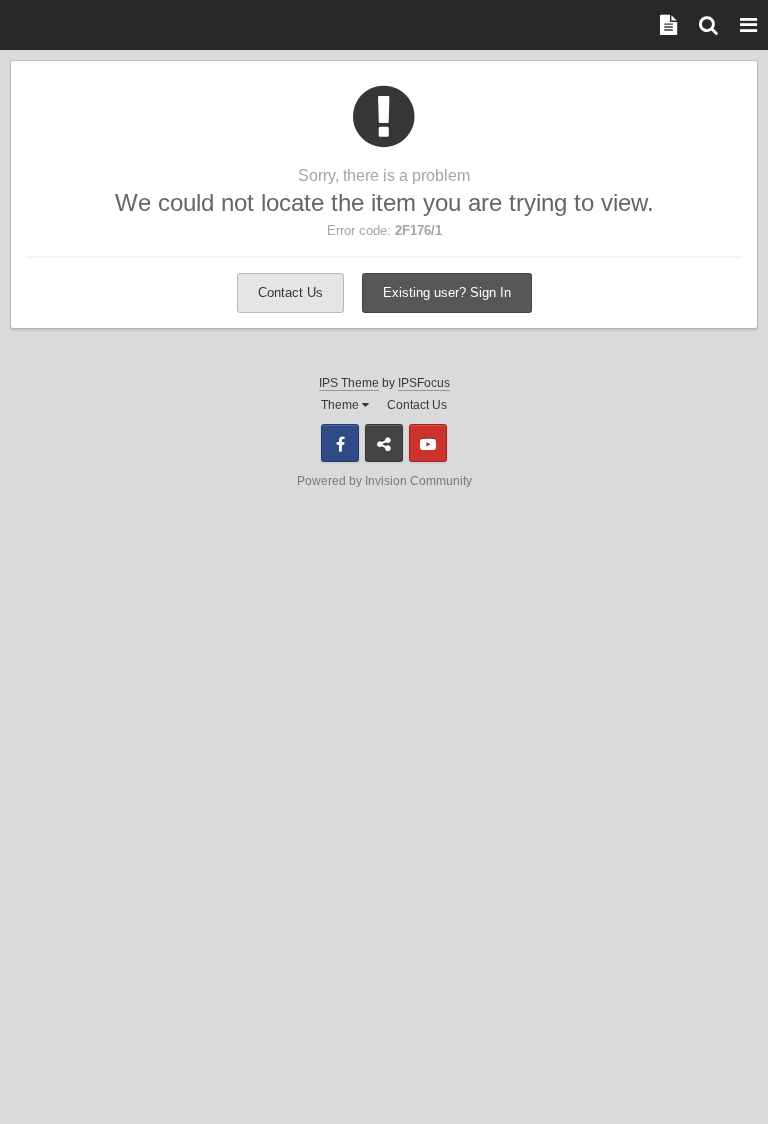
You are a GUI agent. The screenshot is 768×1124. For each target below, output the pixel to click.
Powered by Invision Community (384, 481)
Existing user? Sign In (447, 292)
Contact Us (290, 292)
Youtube (428, 443)
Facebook (340, 443)
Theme (341, 405)
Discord (384, 443)
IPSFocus (424, 383)
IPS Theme (349, 383)
